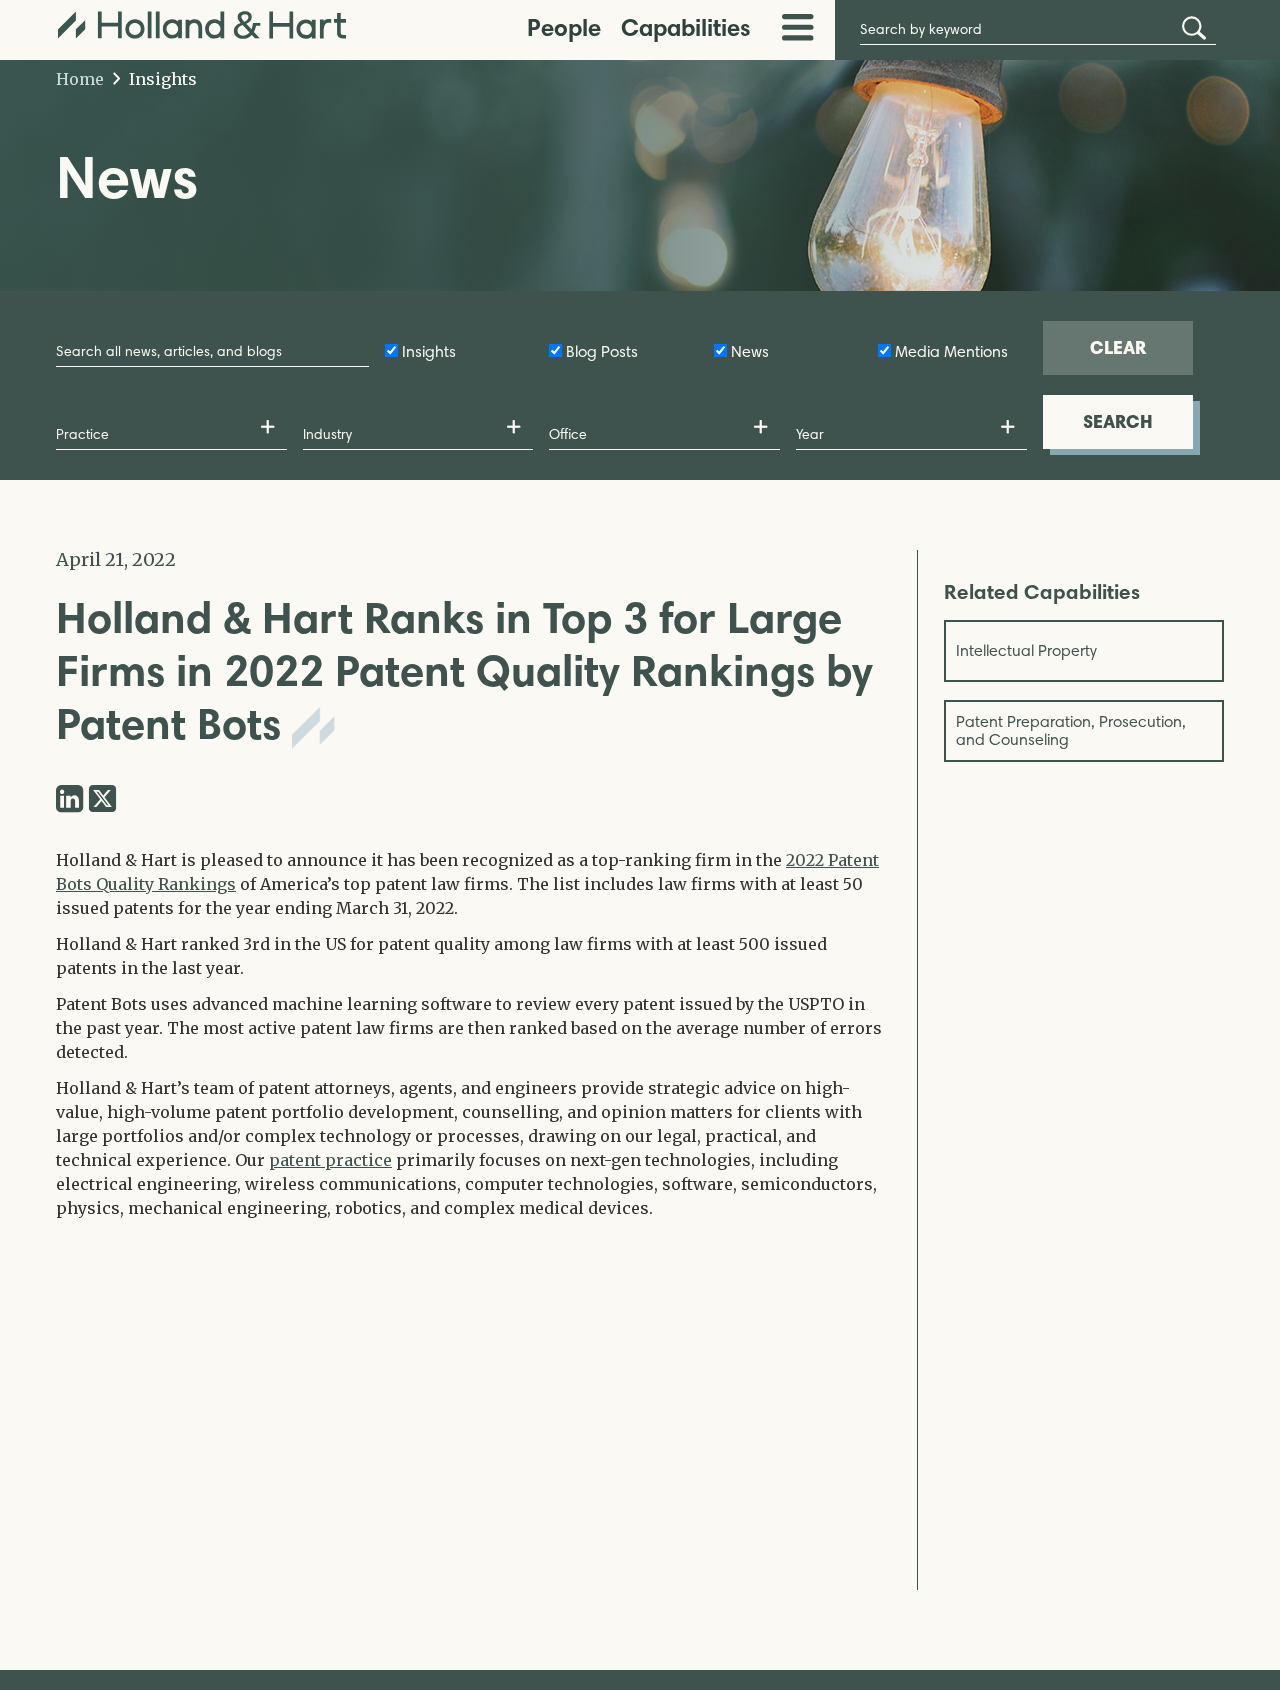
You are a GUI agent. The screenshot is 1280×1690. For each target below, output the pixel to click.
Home (80, 79)
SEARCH (1118, 421)
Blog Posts (602, 351)
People (564, 27)
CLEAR (1118, 347)
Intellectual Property (1026, 650)
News (750, 351)
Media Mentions (951, 351)
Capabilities (686, 27)
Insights (161, 79)
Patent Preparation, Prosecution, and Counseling (1071, 730)
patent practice (330, 1160)
